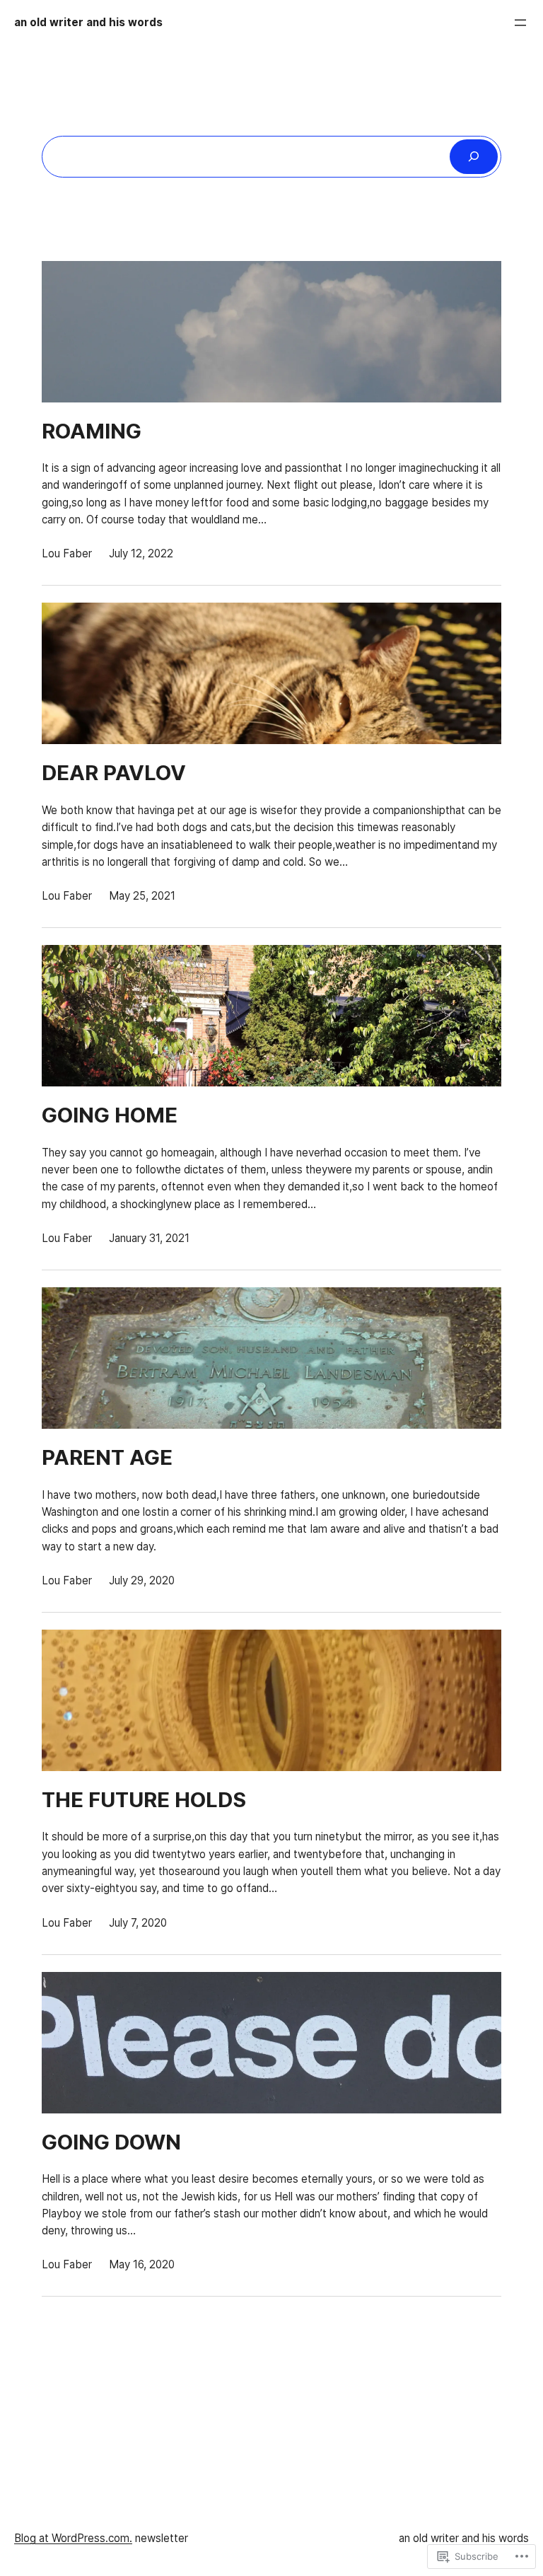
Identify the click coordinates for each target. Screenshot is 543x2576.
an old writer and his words (88, 22)
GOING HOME (110, 1115)
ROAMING (92, 431)
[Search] (474, 156)
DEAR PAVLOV (114, 773)
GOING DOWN (111, 2142)
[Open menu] (520, 23)
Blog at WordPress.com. (73, 2538)
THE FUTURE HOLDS (144, 1800)
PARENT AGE (107, 1458)
